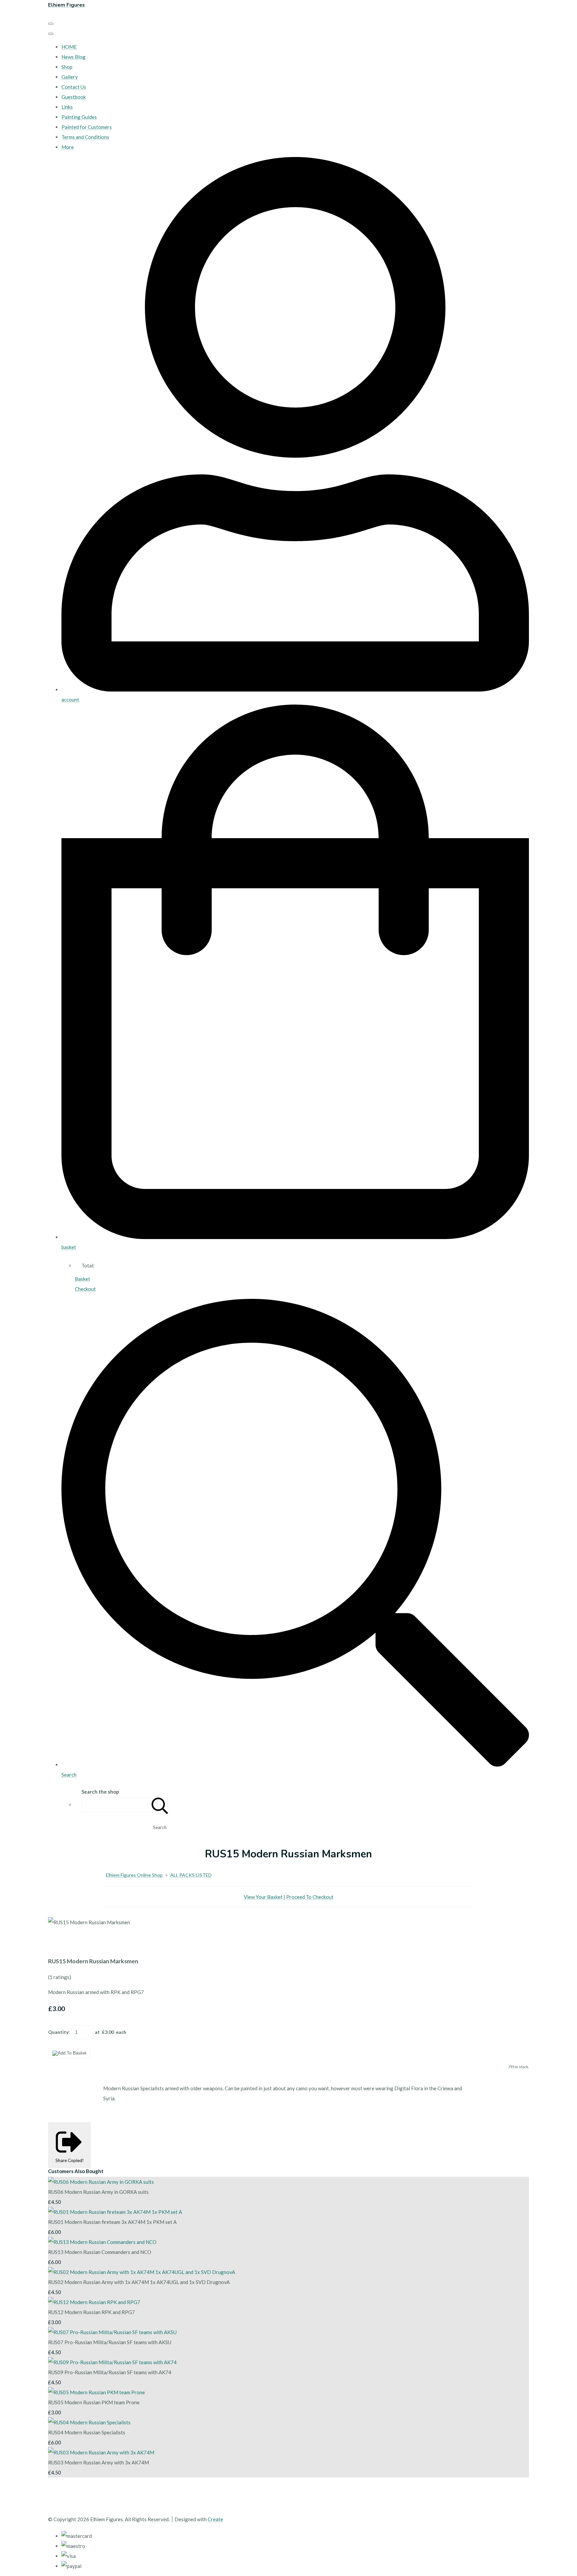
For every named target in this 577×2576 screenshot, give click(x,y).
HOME (69, 47)
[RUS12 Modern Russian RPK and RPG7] (94, 2302)
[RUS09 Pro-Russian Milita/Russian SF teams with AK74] (112, 2362)
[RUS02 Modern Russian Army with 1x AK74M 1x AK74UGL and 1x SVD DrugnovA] (142, 2272)
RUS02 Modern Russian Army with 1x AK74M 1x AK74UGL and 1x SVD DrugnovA (139, 2282)
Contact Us (74, 87)
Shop (67, 67)
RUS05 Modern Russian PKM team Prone (94, 2402)
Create (215, 2519)
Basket (82, 1279)
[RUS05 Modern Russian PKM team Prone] (97, 2392)
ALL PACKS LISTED (191, 1875)
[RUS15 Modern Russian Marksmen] (58, 1942)
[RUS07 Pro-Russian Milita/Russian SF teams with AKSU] (112, 2332)
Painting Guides (79, 117)
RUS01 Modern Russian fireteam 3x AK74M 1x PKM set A (112, 2222)
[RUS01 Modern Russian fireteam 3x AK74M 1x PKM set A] (115, 2212)
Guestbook (74, 97)
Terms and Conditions (85, 137)
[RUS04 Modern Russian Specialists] (89, 2422)
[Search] (160, 1805)
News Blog (73, 57)
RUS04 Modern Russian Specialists (87, 2432)
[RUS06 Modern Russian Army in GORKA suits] (101, 2182)
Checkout (85, 1289)
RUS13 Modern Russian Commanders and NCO (100, 2252)
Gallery (70, 77)
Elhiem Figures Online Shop (134, 1875)
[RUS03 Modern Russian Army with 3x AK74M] (101, 2452)
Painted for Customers (87, 127)
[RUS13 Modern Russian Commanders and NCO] (102, 2242)
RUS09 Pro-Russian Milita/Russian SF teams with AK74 (110, 2372)
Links (67, 107)
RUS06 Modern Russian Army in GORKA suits (98, 2192)
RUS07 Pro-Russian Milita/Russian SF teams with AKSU (110, 2342)
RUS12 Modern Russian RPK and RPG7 (91, 2312)
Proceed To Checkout (310, 1897)
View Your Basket (263, 1897)
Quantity (58, 2032)
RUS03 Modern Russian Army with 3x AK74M (99, 2462)
